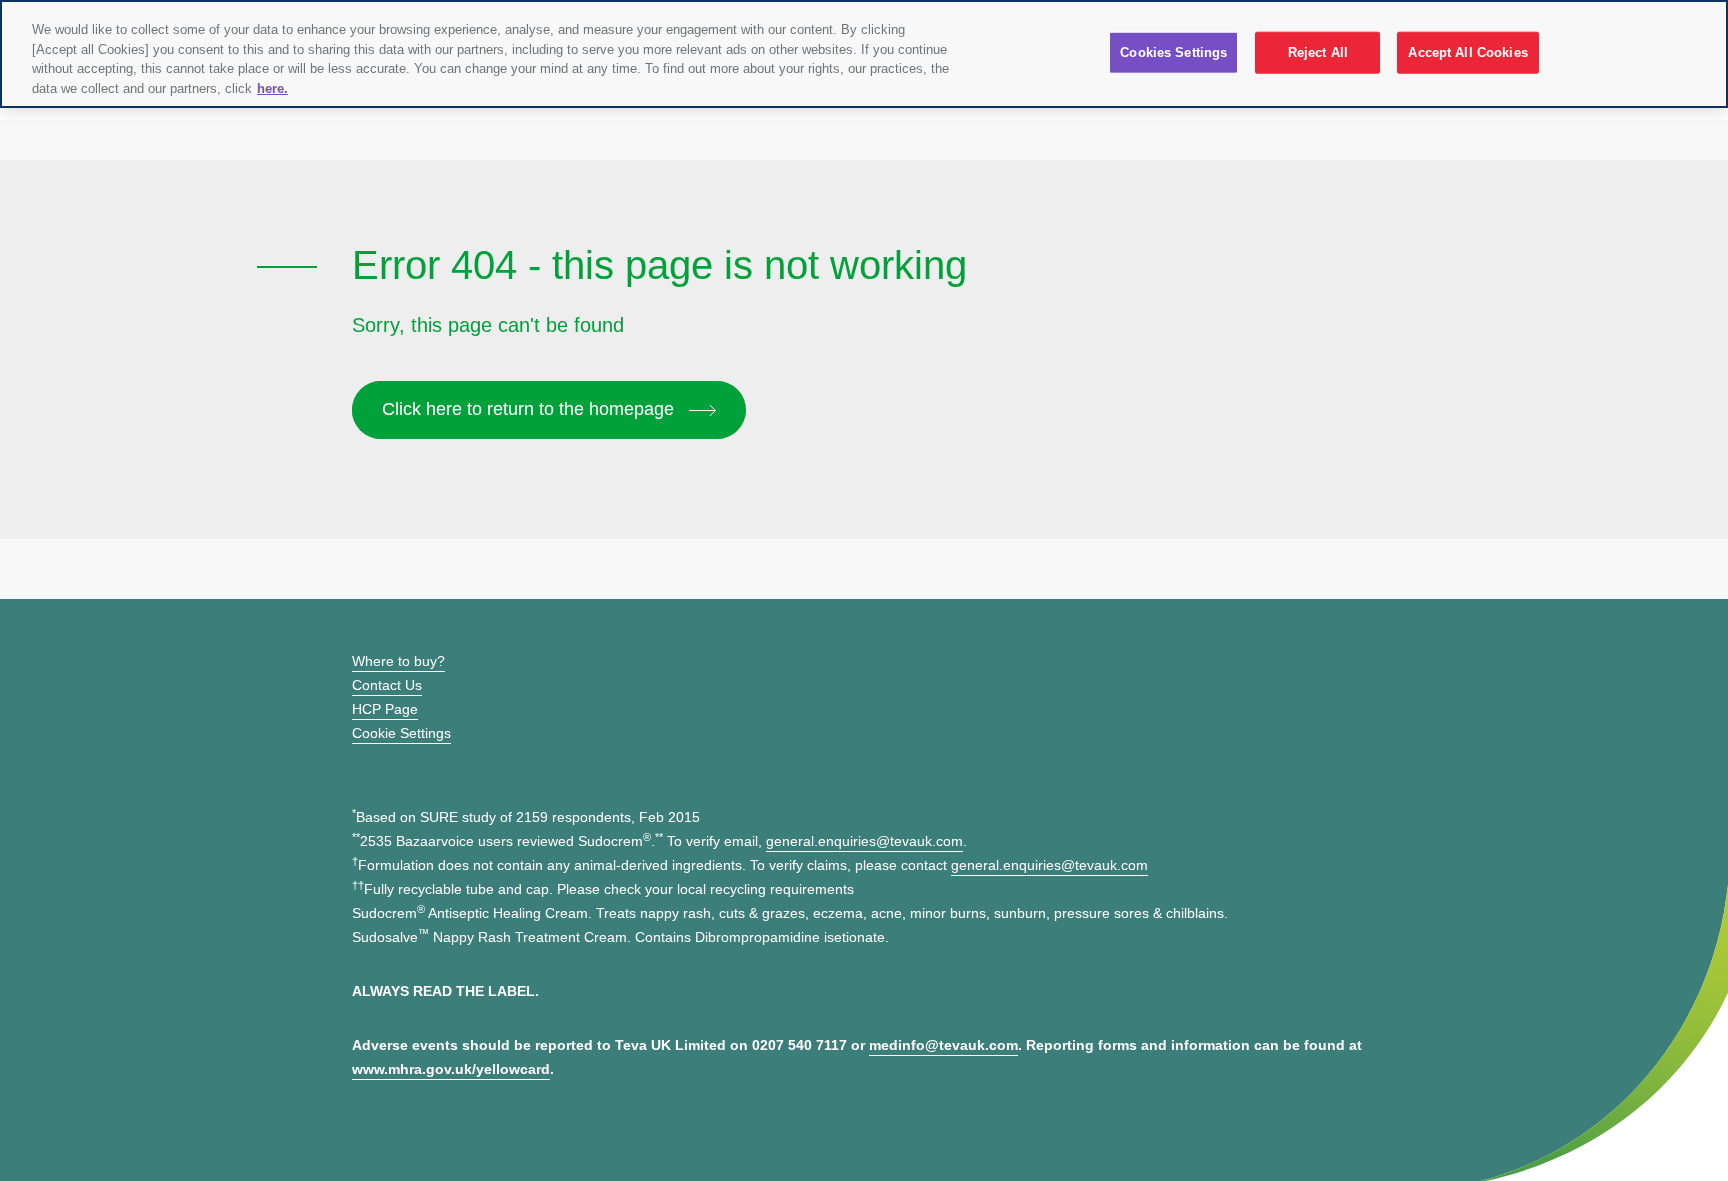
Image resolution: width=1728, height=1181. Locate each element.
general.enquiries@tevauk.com (864, 841)
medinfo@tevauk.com (943, 1045)
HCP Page (385, 709)
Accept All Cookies (1467, 52)
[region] (864, 54)
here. (272, 88)
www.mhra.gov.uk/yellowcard (451, 1069)
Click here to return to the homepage (530, 409)
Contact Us (387, 685)
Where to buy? (398, 661)
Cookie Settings (401, 733)
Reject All (1318, 52)
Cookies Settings (1173, 52)
